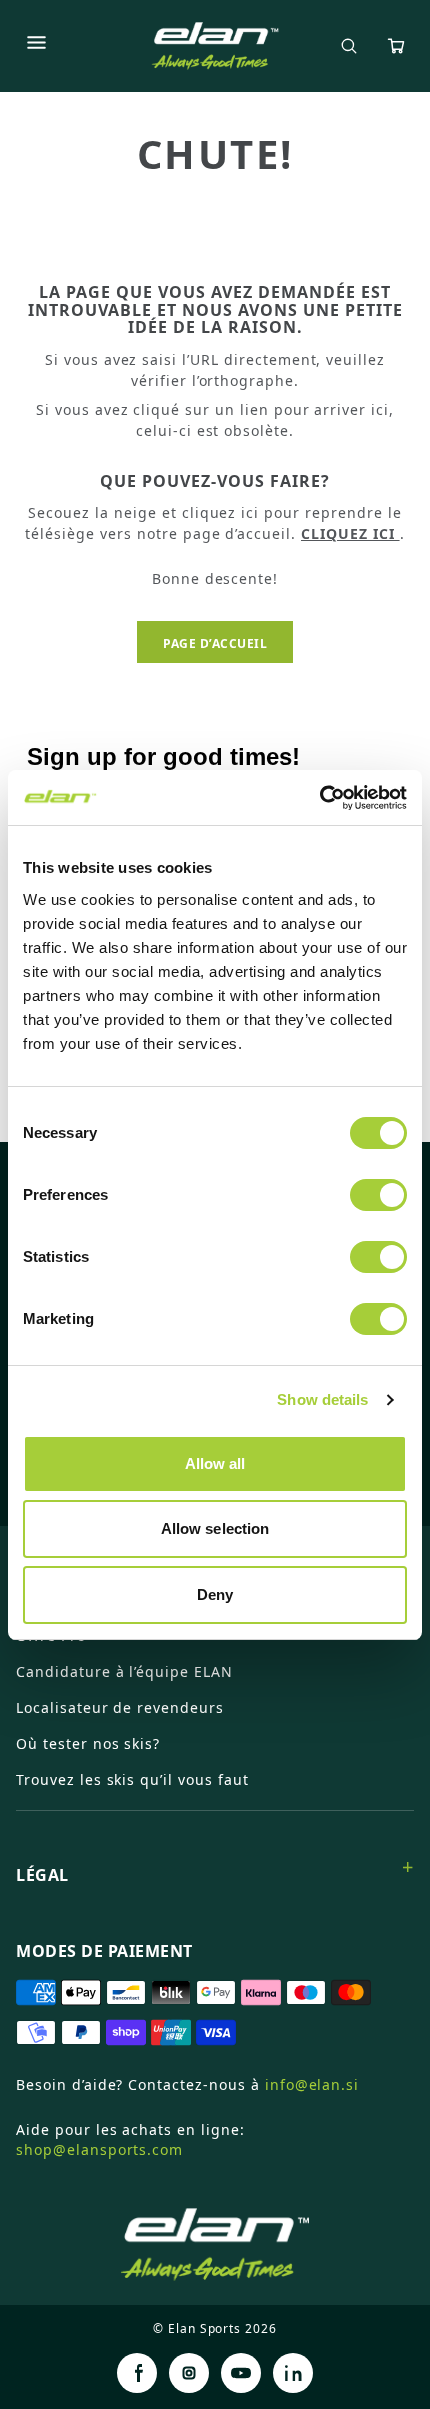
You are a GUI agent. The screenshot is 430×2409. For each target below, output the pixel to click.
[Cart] (396, 46)
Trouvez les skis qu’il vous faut (132, 1779)
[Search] (349, 46)
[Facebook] (137, 2373)
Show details (322, 1399)
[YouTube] (241, 2373)
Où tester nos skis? (88, 1743)
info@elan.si (312, 2084)
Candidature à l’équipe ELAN (124, 1671)
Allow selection (215, 1528)
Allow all (215, 1463)
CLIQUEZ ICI (350, 533)
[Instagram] (189, 2373)
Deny (215, 1594)
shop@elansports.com (99, 2149)
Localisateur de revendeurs (120, 1707)
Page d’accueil (215, 643)
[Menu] (36, 46)
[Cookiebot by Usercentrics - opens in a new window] (319, 798)
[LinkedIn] (293, 2373)
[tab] (215, 1867)
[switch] (378, 1195)
